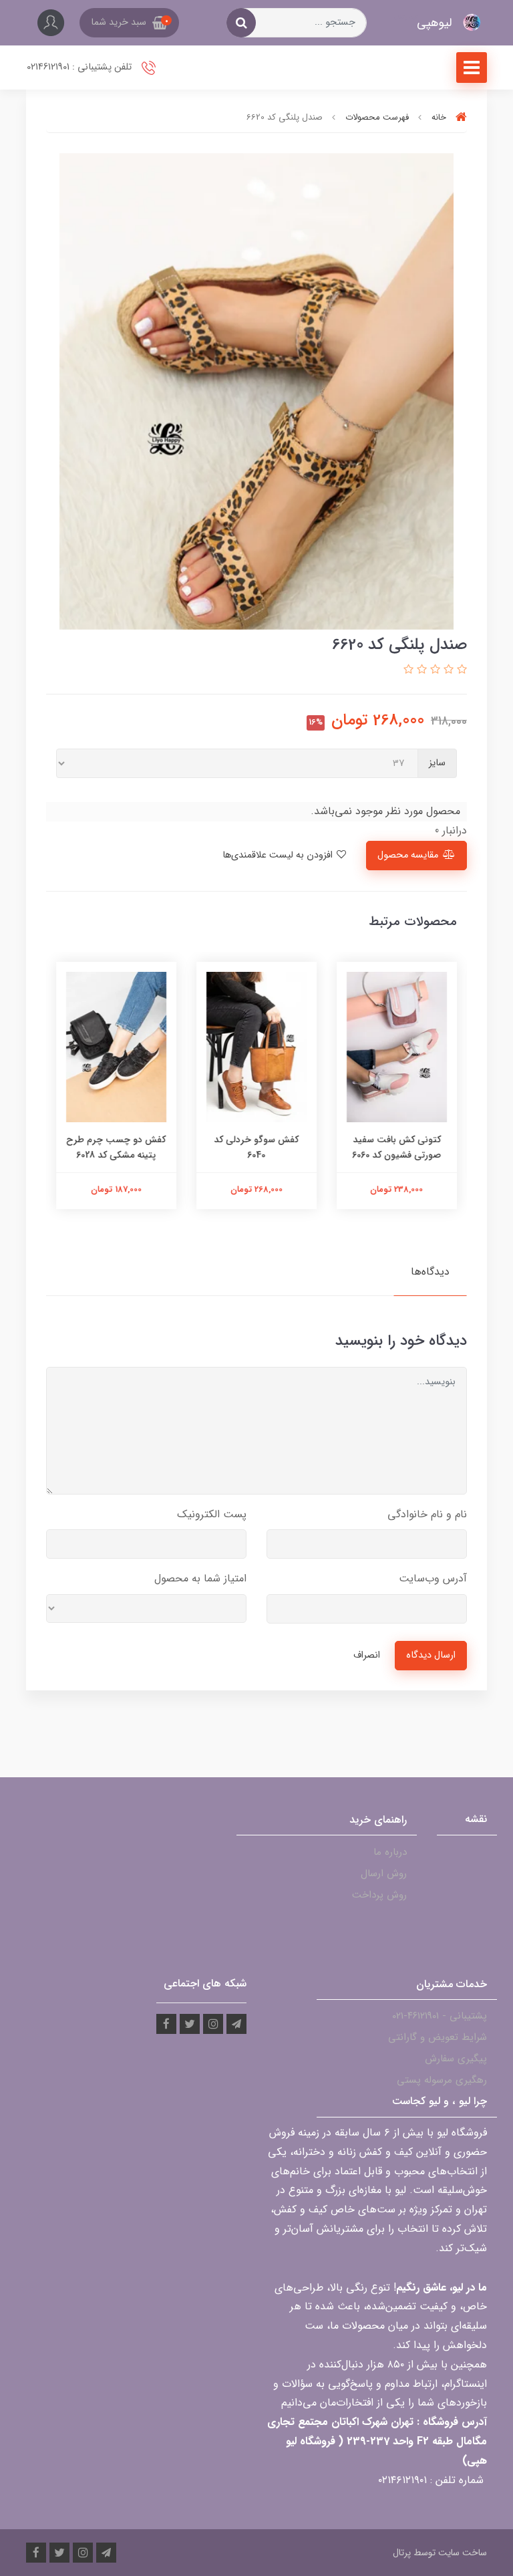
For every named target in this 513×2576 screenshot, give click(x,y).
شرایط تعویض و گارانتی (438, 2037)
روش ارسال (384, 1874)
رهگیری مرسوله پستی (442, 2080)
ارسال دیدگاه (431, 1655)
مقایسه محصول (408, 855)
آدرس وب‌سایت (433, 1578)
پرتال (402, 2553)
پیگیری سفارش (456, 2059)
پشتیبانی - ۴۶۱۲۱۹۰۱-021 (440, 2016)
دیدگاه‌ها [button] (430, 1272)
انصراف (367, 1655)
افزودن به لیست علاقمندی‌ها (279, 855)
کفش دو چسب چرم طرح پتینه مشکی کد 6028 (117, 1147)
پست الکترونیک (212, 1514)
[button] (129, 23)
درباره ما (390, 1852)
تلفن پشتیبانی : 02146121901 (80, 67)
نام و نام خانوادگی (427, 1514)
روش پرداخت (379, 1895)
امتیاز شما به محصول (200, 1578)
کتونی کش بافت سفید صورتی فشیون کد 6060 (397, 1147)
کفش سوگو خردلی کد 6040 (257, 1147)
